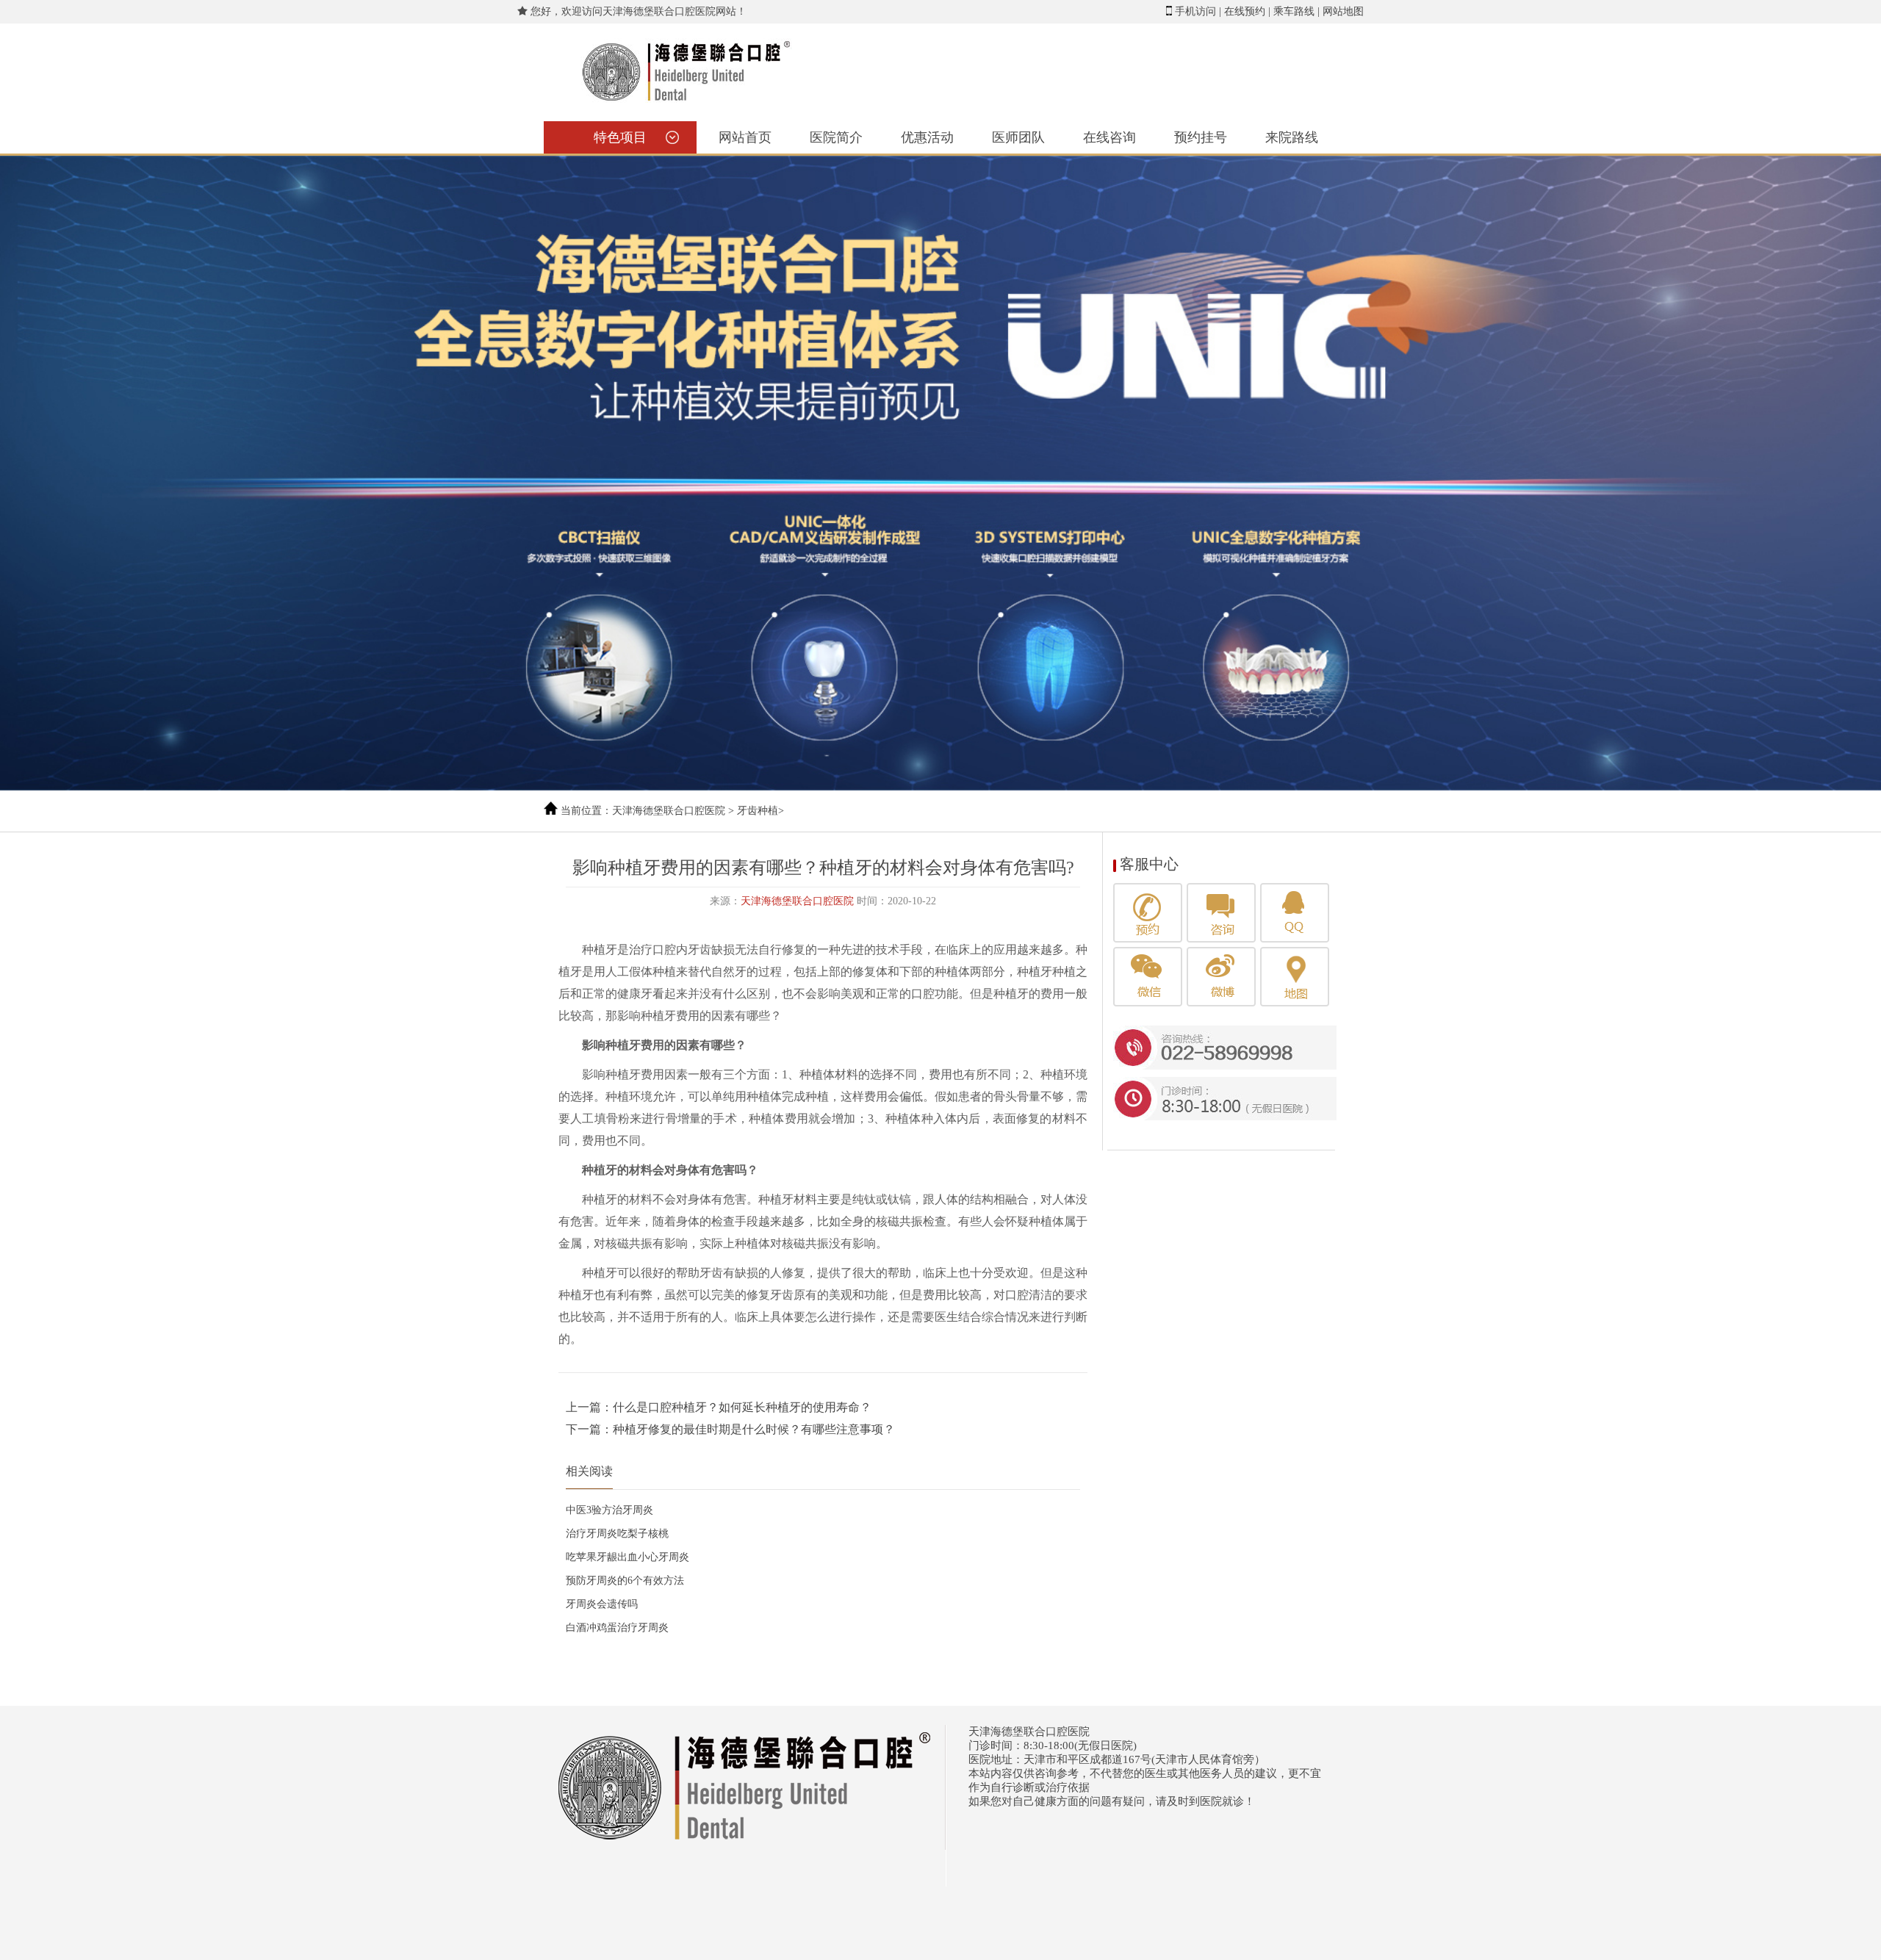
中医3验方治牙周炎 (609, 1510)
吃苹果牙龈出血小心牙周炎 (627, 1557)
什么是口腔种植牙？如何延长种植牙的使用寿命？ (742, 1407)
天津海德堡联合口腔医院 (669, 811)
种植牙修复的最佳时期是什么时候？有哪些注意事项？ (754, 1429)
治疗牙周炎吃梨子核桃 (617, 1534)
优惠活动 (927, 137)
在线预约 (1245, 11)
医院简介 (836, 137)
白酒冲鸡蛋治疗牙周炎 (617, 1628)
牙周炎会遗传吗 (602, 1604)
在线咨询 (1109, 137)
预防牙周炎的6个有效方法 (625, 1581)
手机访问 (1195, 11)
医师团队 (1018, 137)
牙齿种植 (758, 811)
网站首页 (745, 137)
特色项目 (620, 137)
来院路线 (1292, 137)
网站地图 (1343, 11)
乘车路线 (1294, 11)
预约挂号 (1201, 137)
